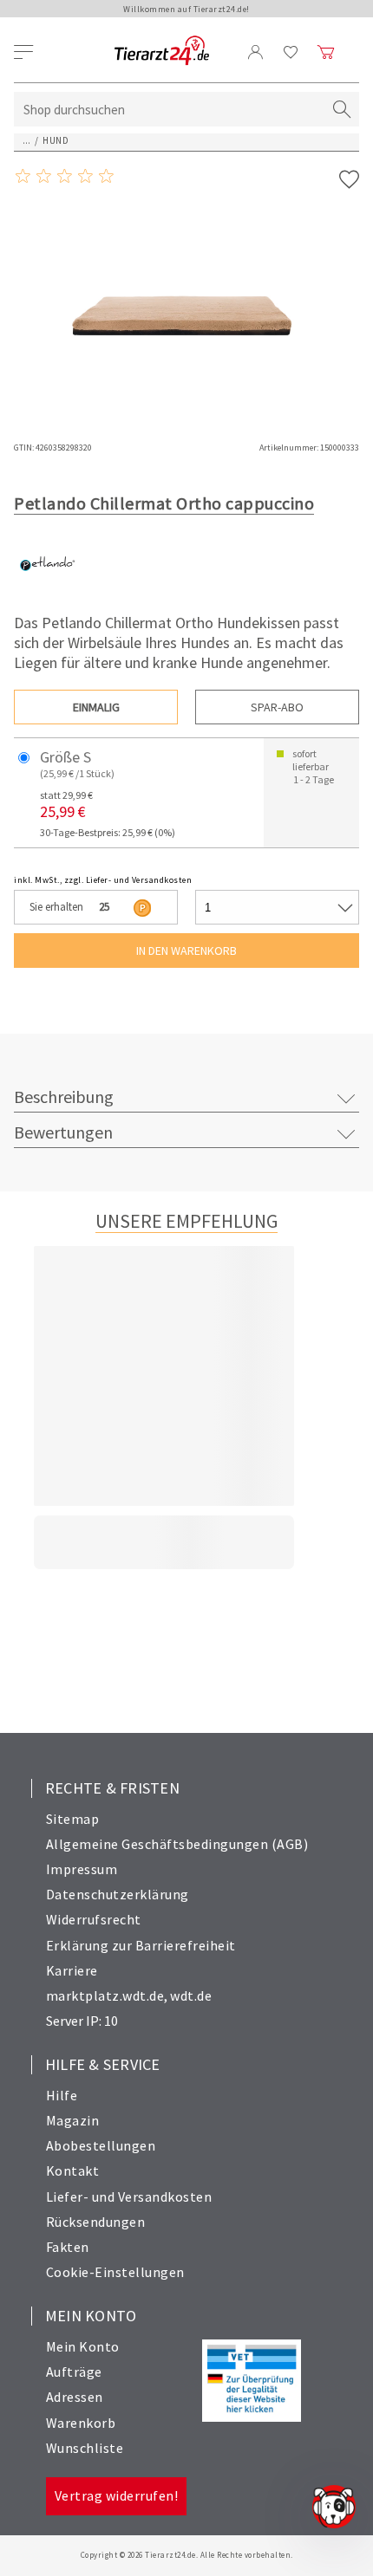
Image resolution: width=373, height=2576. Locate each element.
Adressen (75, 2397)
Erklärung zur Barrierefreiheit (141, 1945)
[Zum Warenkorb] (326, 52)
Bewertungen (63, 1132)
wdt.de (191, 1995)
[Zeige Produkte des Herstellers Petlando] (46, 592)
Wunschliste (85, 2448)
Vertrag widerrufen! (117, 2495)
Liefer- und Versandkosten (129, 2196)
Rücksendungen (96, 2222)
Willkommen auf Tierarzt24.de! (186, 9)
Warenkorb (81, 2423)
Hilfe (62, 2095)
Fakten (68, 2247)
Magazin (73, 2120)
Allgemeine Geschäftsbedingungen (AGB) (177, 1844)
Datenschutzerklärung (118, 1894)
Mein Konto (83, 2346)
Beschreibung (64, 1097)
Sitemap (73, 1819)
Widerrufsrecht (94, 1919)
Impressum (82, 1869)
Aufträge (74, 2372)
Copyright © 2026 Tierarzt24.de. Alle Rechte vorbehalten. (187, 2555)
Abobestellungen (101, 2145)
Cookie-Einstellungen (115, 2272)
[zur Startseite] (162, 52)
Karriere (72, 1970)
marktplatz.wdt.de (105, 1995)
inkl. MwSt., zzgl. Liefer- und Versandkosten (103, 880)
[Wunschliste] (291, 52)
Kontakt (73, 2170)
